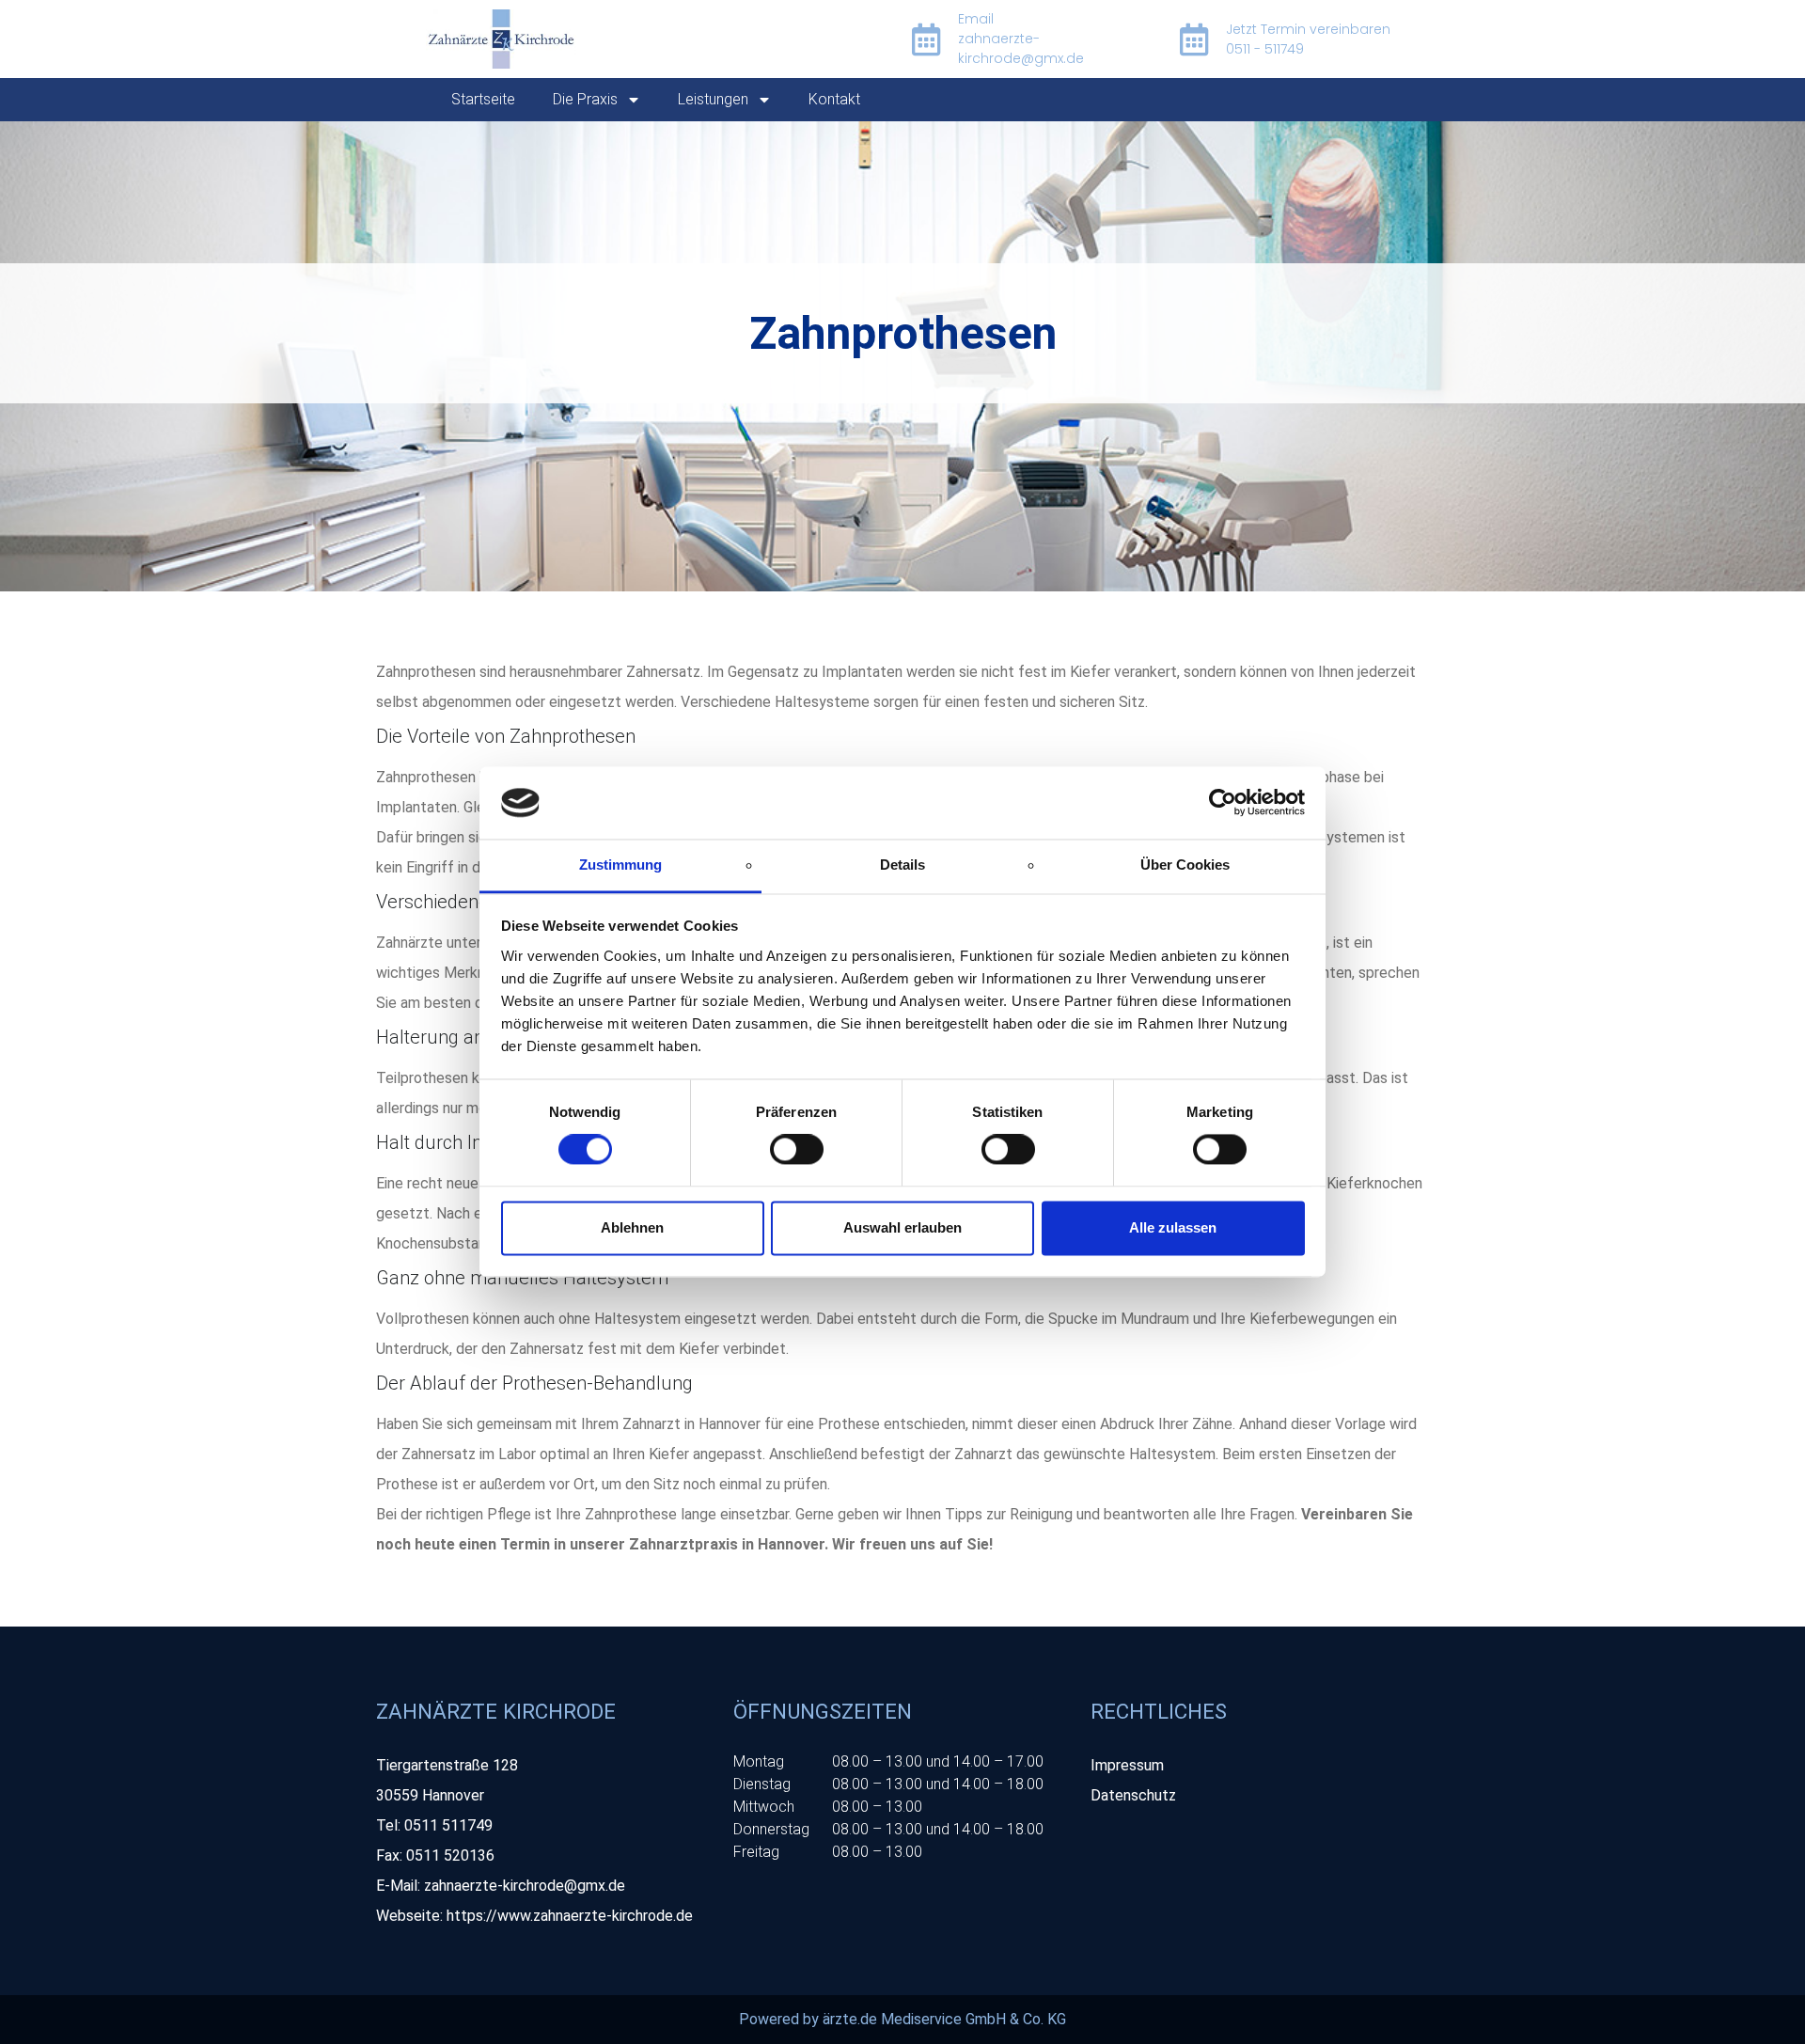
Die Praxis (585, 99)
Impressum (1127, 1765)
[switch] (797, 1150)
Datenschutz (1133, 1795)
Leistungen (713, 99)
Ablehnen (632, 1227)
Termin (525, 1544)
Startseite (483, 99)
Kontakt (834, 99)
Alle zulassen (1173, 1227)
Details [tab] (902, 865)
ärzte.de (850, 2019)
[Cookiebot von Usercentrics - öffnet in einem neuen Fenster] (1223, 803)
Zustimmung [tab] (620, 865)
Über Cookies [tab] (1185, 865)
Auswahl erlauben (902, 1227)
